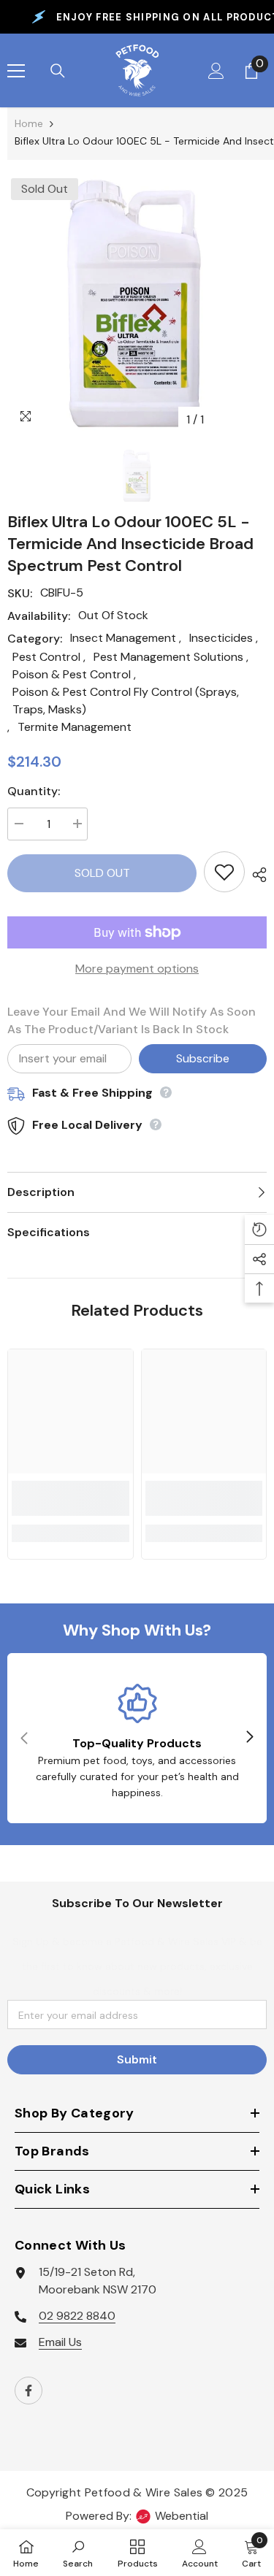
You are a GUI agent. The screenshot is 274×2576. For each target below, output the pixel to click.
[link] (71, 1498)
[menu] (16, 71)
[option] (137, 304)
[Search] (58, 71)
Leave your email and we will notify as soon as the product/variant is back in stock (132, 1020)
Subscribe (203, 1058)
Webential (182, 2516)
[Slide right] (249, 1738)
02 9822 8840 (77, 2316)
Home (29, 123)
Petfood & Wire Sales (144, 2492)
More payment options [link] (137, 969)
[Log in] (216, 71)
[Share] (256, 875)
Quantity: (34, 791)
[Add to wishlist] (224, 872)
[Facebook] (28, 2391)
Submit (137, 2059)
